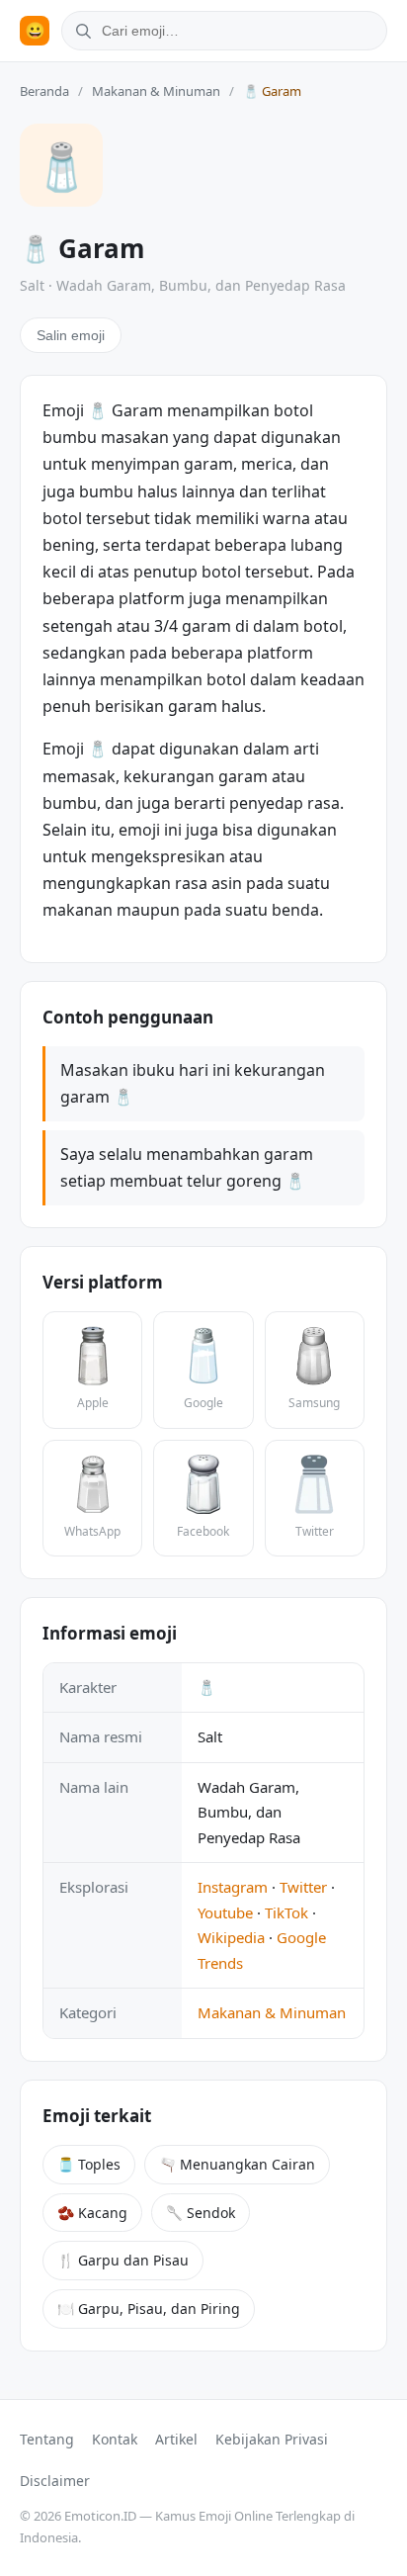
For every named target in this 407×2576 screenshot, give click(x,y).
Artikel (176, 2439)
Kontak (115, 2439)
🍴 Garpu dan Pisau (123, 2260)
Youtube (225, 1912)
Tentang (47, 2439)
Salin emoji (71, 335)
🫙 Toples (89, 2164)
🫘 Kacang (92, 2213)
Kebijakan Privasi (272, 2439)
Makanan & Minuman (156, 91)
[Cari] (80, 31)
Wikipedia (231, 1937)
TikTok (286, 1912)
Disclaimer (55, 2481)
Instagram (233, 1887)
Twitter (303, 1887)
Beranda (44, 91)
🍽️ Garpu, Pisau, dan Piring (149, 2309)
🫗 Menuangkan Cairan (237, 2164)
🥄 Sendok (201, 2213)
